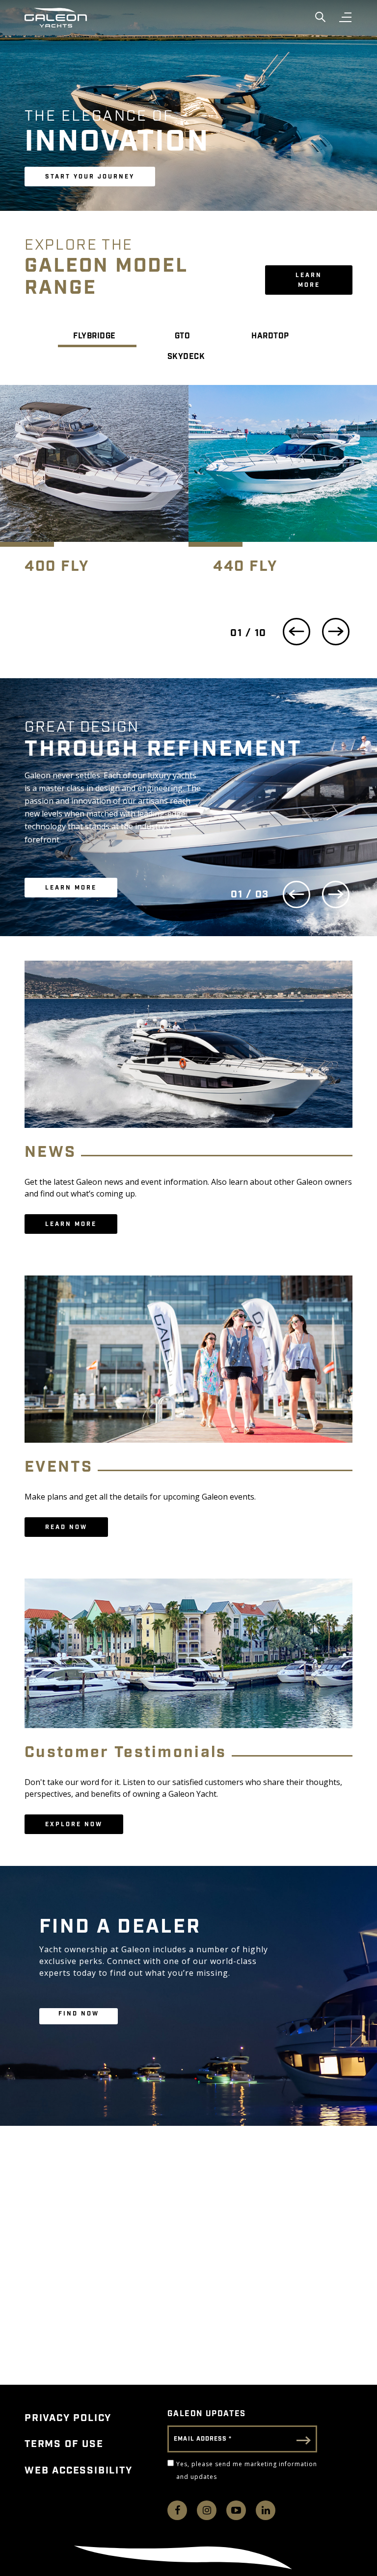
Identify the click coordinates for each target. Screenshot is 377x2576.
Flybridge (94, 336)
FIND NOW (79, 2014)
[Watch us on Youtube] (236, 2510)
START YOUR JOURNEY (90, 177)
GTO (183, 336)
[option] (94, 490)
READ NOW (66, 1527)
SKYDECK (186, 357)
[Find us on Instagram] (207, 2510)
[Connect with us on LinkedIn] (266, 2510)
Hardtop (270, 336)
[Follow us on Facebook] (177, 2510)
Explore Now (74, 1824)
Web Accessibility (79, 2471)
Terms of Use (64, 2444)
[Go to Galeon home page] (56, 18)
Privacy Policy (68, 2418)
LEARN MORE (309, 280)
